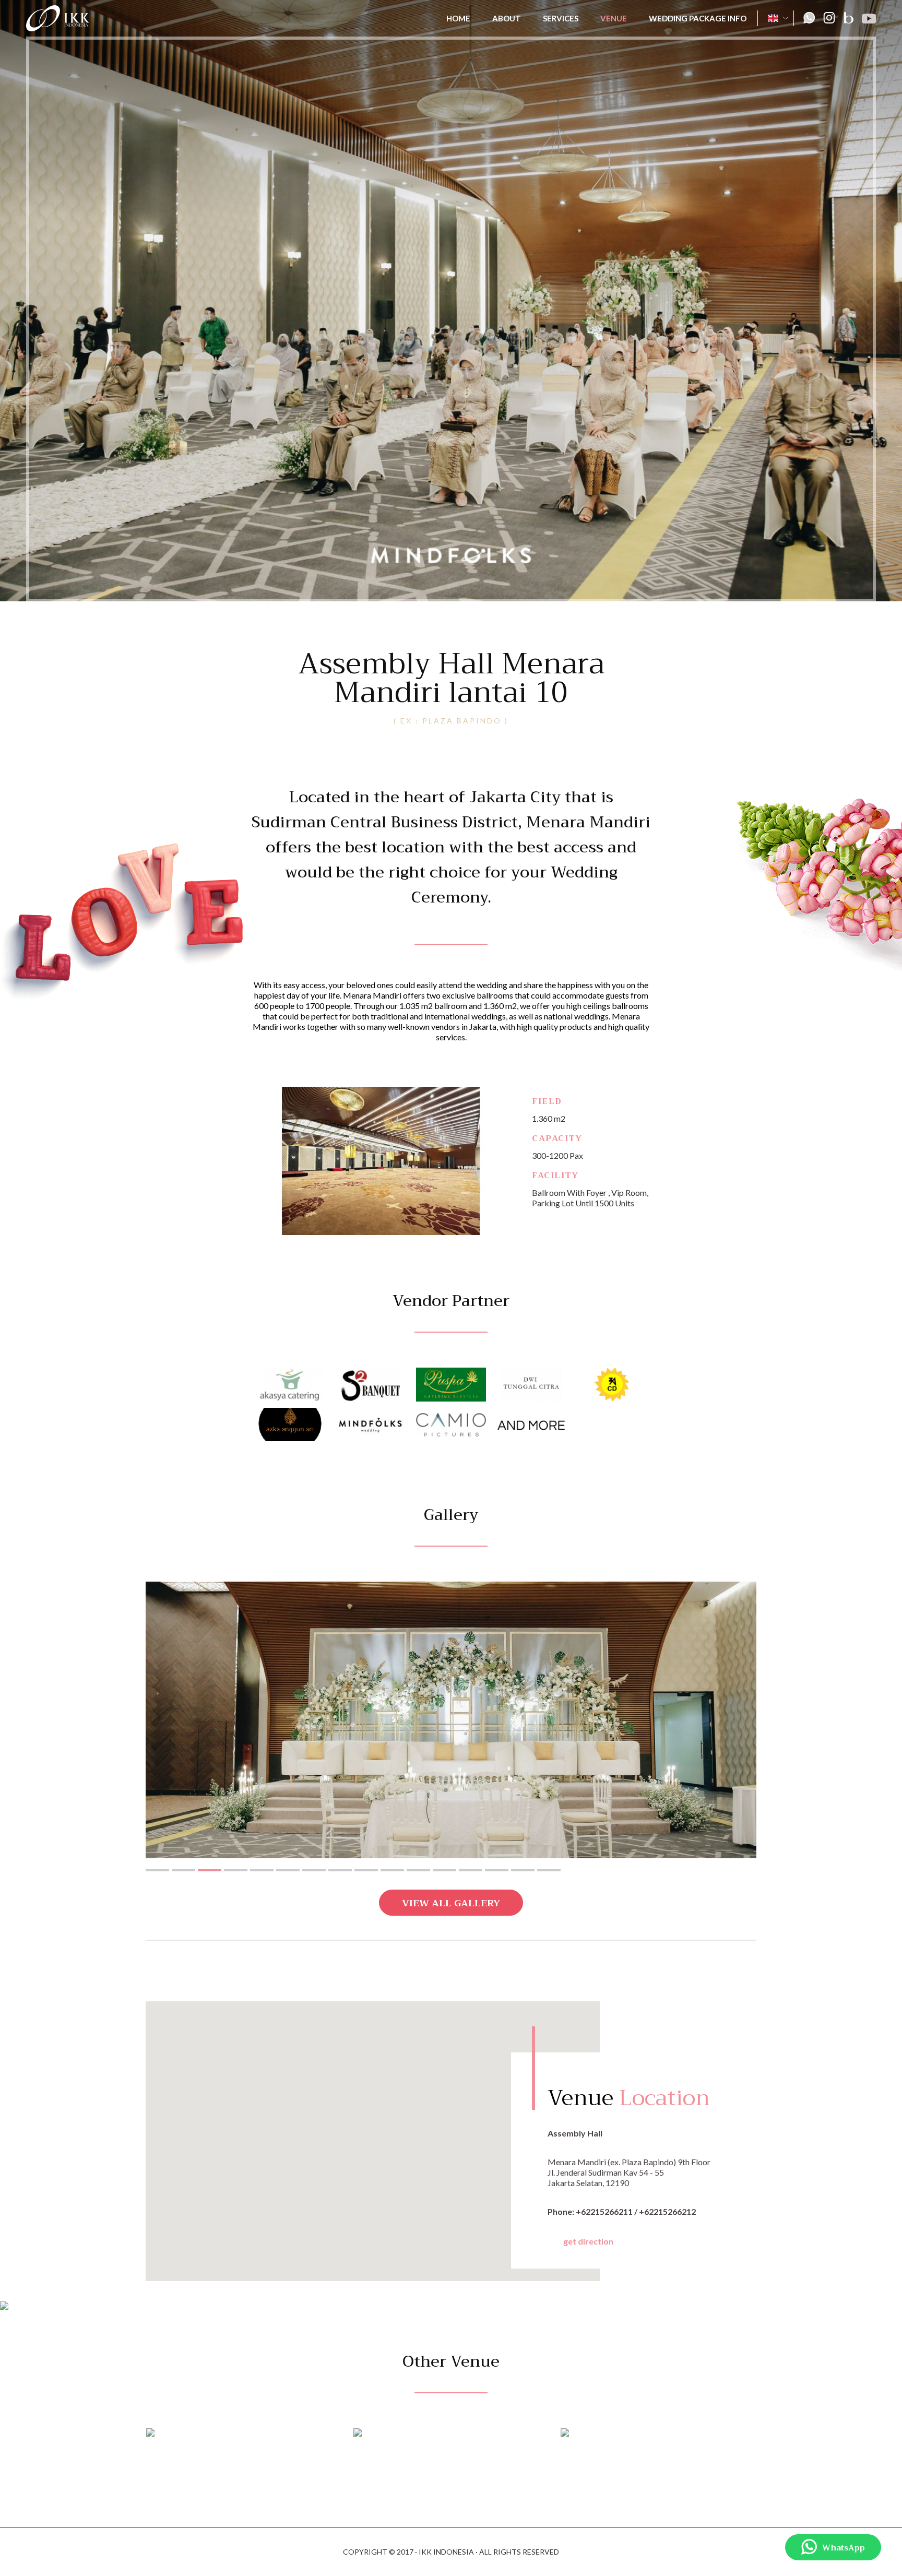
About (507, 18)
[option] (451, 1720)
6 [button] (288, 1870)
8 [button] (340, 1870)
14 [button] (497, 1870)
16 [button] (549, 1870)
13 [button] (471, 1870)
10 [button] (392, 1870)
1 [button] (157, 1870)
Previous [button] (122, 1720)
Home (458, 18)
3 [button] (210, 1870)
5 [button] (262, 1870)
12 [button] (444, 1870)
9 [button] (366, 1870)
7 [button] (314, 1870)
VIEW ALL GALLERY (451, 1903)
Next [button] (780, 1720)
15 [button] (523, 1870)
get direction (588, 2241)
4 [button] (236, 1870)
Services (561, 18)
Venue (614, 18)
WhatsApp (844, 2548)
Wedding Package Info (698, 18)
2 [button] (183, 1870)
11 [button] (418, 1870)
